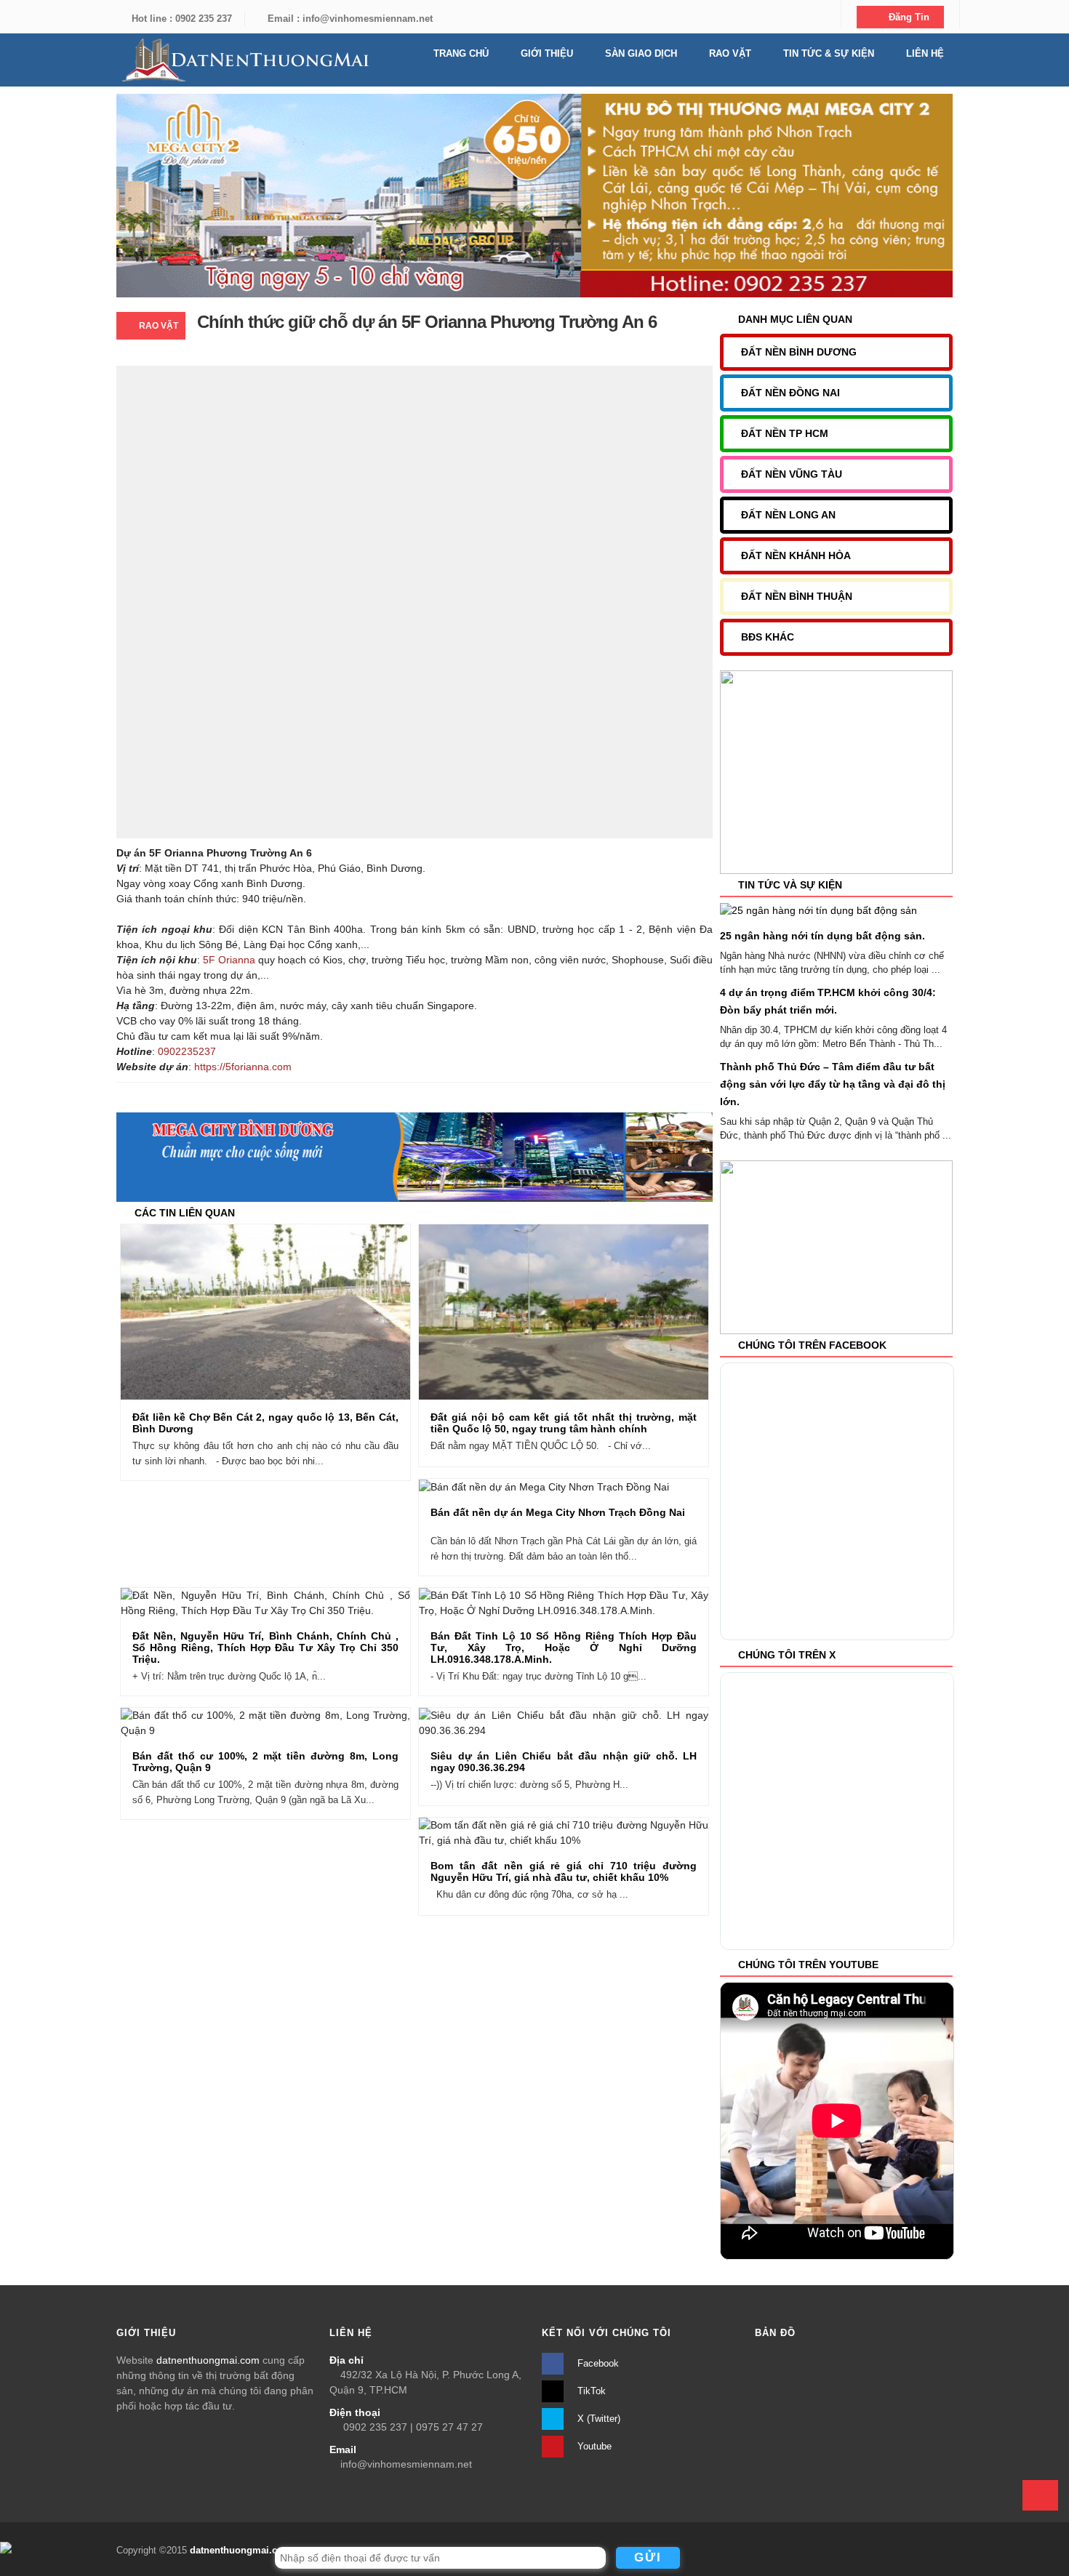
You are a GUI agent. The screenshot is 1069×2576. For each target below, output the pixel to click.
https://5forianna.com (243, 1067)
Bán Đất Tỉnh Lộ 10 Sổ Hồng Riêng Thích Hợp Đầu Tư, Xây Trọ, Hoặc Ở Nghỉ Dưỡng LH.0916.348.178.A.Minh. (564, 1648)
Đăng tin (908, 17)
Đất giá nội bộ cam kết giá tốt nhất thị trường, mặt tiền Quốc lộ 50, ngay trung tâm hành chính (564, 1423)
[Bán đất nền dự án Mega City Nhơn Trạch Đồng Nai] (590, 1488)
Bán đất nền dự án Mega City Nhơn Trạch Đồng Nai (558, 1512)
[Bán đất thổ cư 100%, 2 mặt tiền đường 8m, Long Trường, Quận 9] (292, 1724)
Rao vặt (159, 326)
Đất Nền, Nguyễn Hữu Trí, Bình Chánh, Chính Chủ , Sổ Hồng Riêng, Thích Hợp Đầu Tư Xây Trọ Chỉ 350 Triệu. (265, 1648)
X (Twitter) (597, 2419)
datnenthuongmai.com (208, 2360)
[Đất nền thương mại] (244, 60)
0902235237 (187, 1051)
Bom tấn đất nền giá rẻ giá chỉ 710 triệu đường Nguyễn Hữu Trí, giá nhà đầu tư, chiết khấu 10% (564, 1871)
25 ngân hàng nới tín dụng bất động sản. (822, 936)
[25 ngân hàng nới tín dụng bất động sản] (818, 910)
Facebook (597, 2363)
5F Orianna (229, 960)
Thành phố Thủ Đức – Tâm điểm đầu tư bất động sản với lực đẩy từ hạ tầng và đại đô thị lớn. (833, 1084)
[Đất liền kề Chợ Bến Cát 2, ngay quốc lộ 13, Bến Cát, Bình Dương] (292, 1313)
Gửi (648, 2557)
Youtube (593, 2446)
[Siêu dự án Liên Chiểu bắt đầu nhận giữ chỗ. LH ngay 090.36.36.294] (590, 1724)
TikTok (590, 2391)
